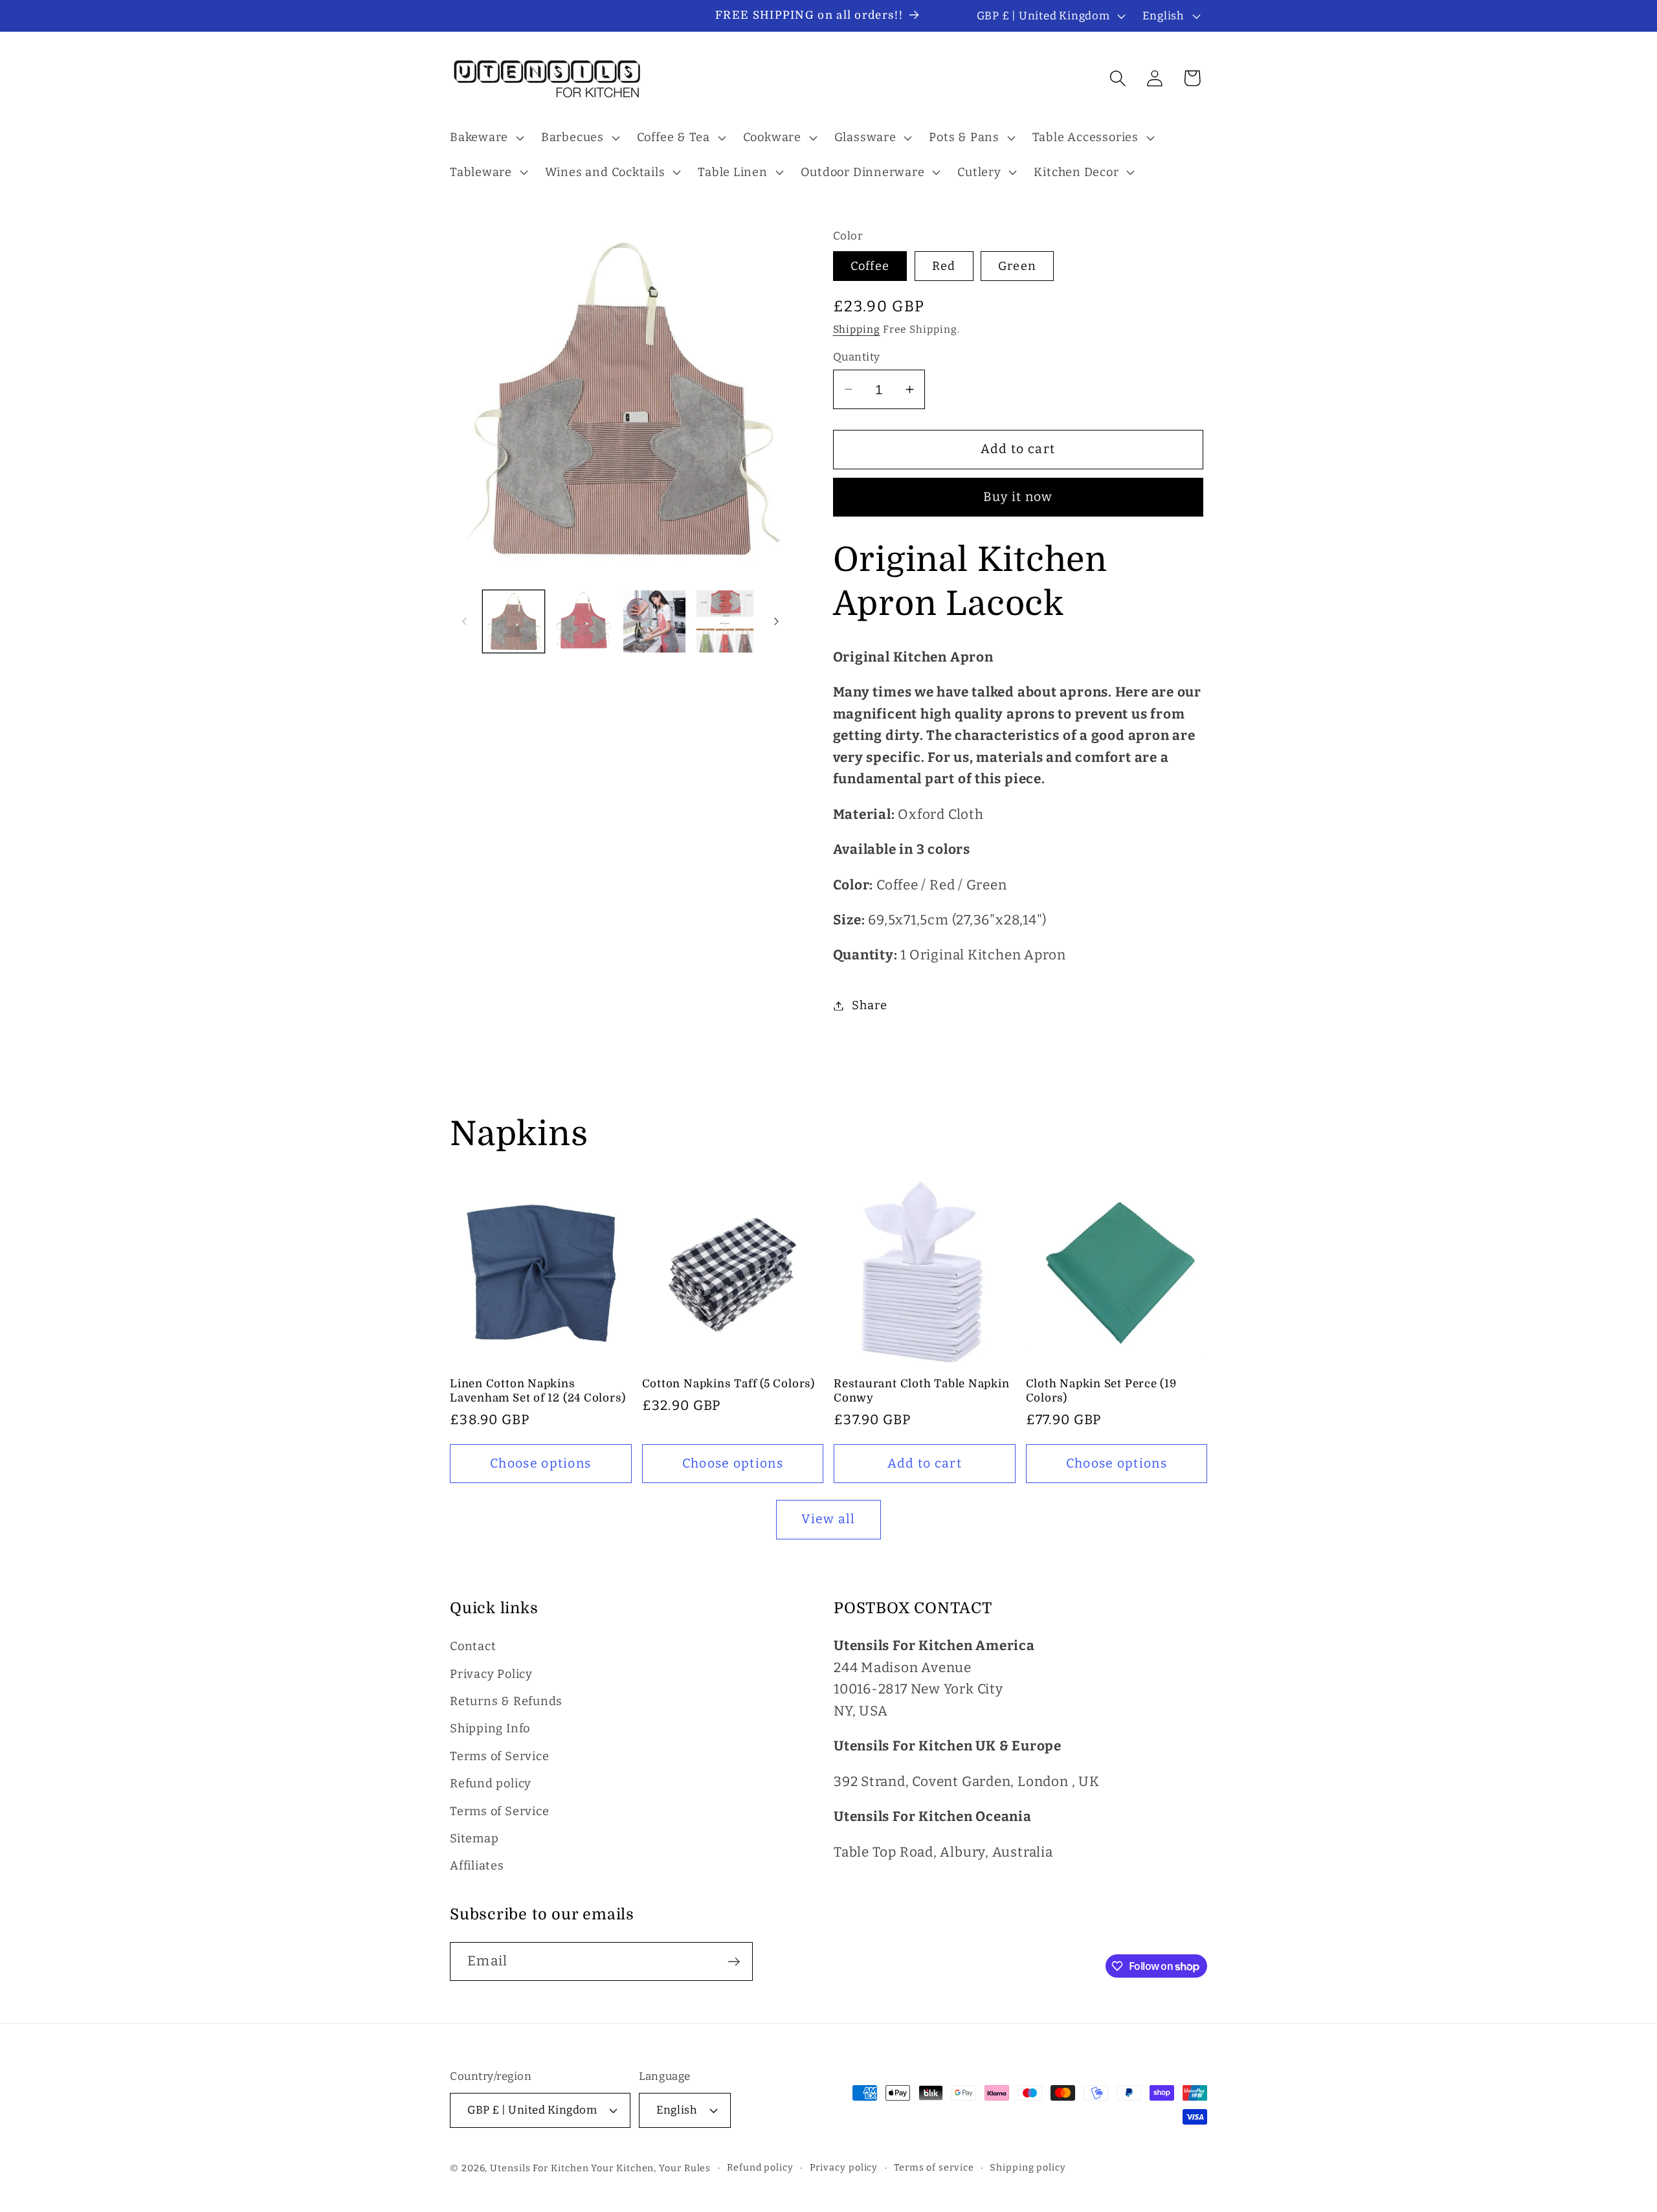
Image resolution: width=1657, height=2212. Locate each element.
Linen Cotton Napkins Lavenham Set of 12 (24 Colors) (538, 1391)
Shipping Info (490, 1728)
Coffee (870, 266)
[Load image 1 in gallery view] (514, 621)
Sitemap (474, 1838)
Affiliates (477, 1866)
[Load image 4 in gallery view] (725, 621)
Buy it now (1018, 497)
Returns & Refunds (506, 1701)
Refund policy (491, 1783)
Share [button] (869, 1005)
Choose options (540, 1463)
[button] (485, 138)
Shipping (857, 329)
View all (828, 1519)
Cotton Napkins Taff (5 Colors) (728, 1384)
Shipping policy (1028, 2168)
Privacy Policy (491, 1674)
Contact (473, 1646)
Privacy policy (844, 2168)
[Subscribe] (734, 1962)
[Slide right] (777, 621)
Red (944, 266)
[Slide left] (464, 621)
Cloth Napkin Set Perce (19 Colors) (1101, 1391)
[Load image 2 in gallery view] (584, 621)
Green (1018, 266)
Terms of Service (499, 1756)
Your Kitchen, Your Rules (651, 2168)
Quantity (857, 357)
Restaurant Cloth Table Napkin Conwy (922, 1391)
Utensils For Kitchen (539, 2168)
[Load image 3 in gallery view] (654, 621)
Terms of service (934, 2168)
